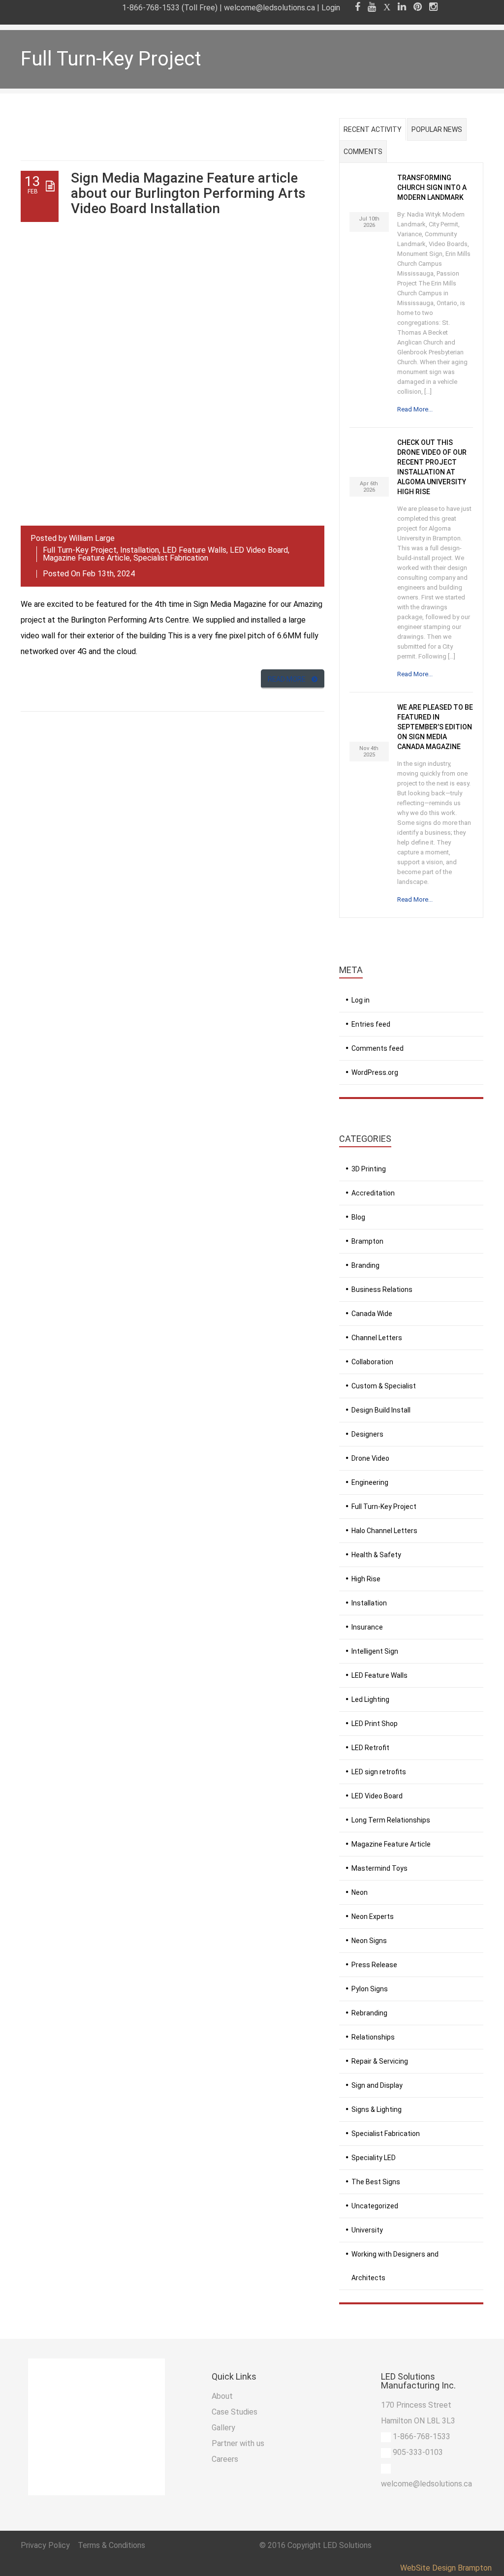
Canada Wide (372, 1314)
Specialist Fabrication (171, 558)
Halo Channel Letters (384, 1531)
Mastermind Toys (379, 1868)
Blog (358, 1217)
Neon (360, 1892)
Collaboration (372, 1362)
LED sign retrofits (379, 1772)
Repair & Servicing (380, 2061)
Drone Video (370, 1458)
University (367, 2230)
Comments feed (378, 1048)
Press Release (374, 1965)
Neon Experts (373, 1916)
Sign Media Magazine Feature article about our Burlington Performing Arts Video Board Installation (188, 193)
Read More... (415, 409)
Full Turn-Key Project (80, 550)
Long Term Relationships (391, 1820)
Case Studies (235, 2412)
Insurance (367, 1627)
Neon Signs (369, 1941)
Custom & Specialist (384, 1386)
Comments (363, 152)
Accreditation (373, 1193)
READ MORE (287, 679)
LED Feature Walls (194, 550)
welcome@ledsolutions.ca (269, 8)
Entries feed (371, 1024)
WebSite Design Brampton (446, 2568)
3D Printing (369, 1169)
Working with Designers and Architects (395, 2266)
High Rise (366, 1579)
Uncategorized (375, 2206)
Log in (361, 1000)
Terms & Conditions (111, 2545)
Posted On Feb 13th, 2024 (89, 574)
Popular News (437, 129)
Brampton (367, 1241)
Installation (140, 550)
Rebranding (369, 2013)
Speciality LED (374, 2158)
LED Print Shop (375, 1724)
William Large (92, 538)
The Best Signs (376, 2182)
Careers (225, 2459)
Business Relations (382, 1289)
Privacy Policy (46, 2545)
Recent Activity (373, 129)
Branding (365, 1265)
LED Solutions (347, 2545)
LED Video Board (259, 550)
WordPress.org (375, 1072)
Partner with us (238, 2443)
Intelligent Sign (375, 1651)
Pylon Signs (370, 1989)
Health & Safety (376, 1555)
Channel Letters (377, 1338)
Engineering (370, 1482)
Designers (367, 1434)
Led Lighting (370, 1699)
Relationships (373, 2037)
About (222, 2396)
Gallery (223, 2428)
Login (331, 8)
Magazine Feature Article (86, 558)
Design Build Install (381, 1410)
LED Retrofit (370, 1748)
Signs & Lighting (377, 2109)
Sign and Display (377, 2085)
